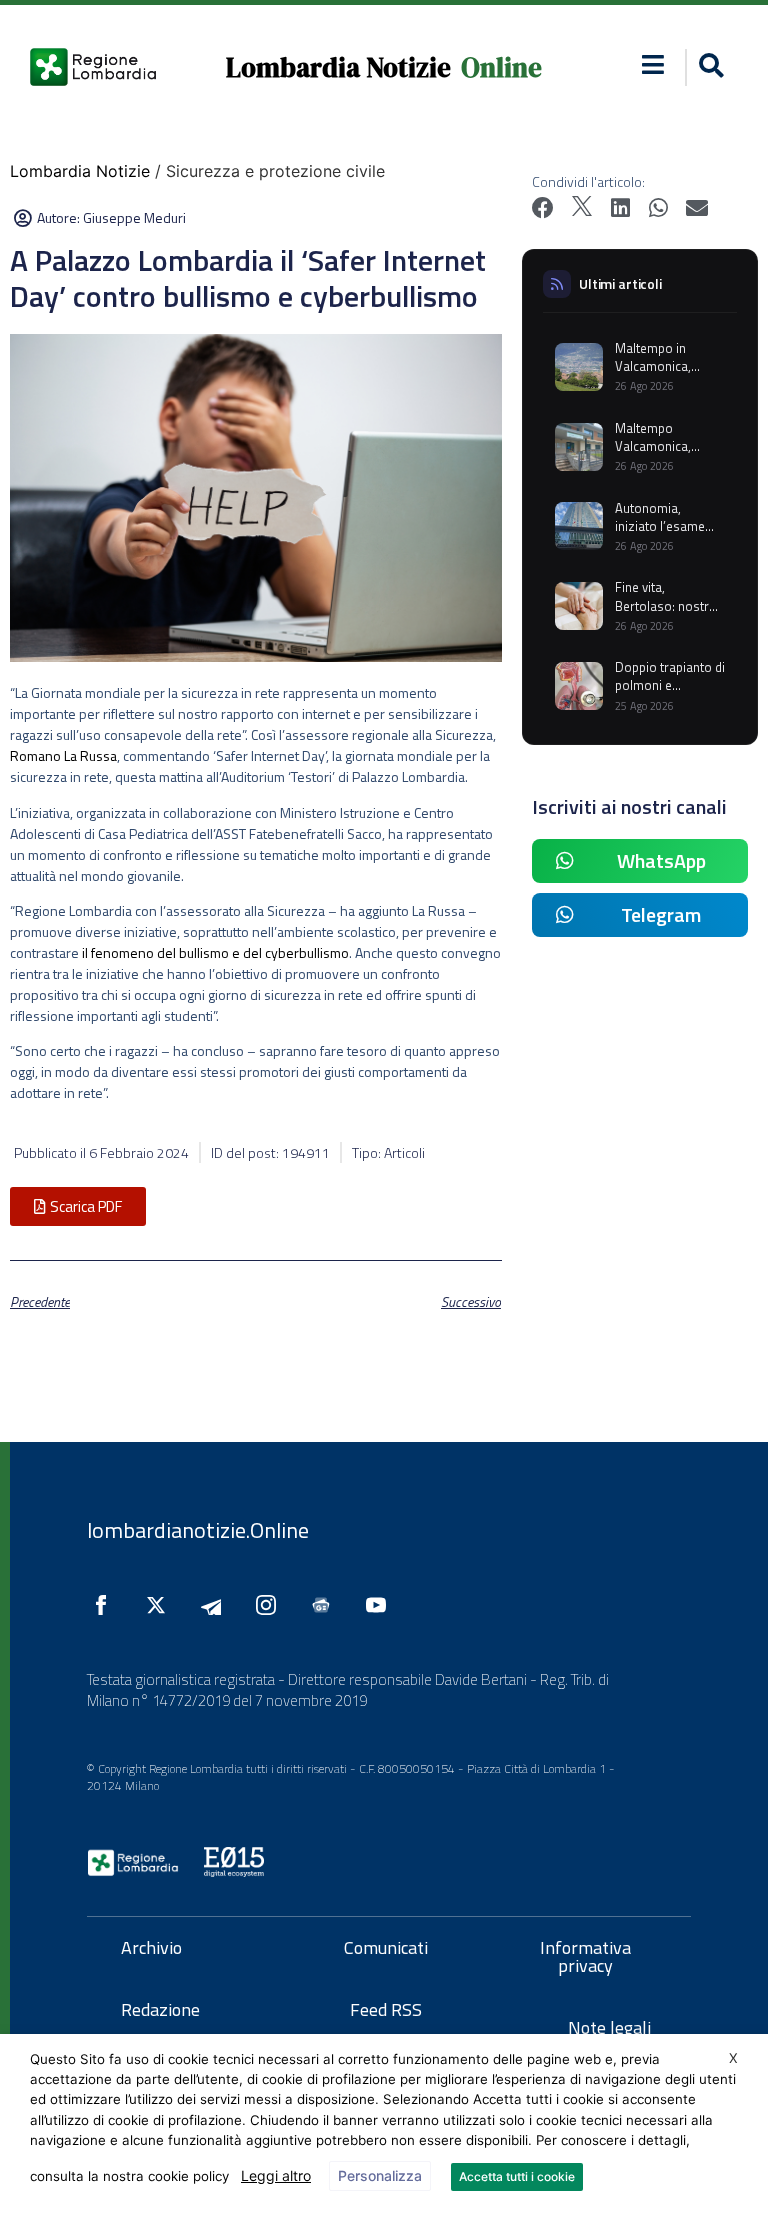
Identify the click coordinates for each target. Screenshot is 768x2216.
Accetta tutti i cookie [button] (517, 2176)
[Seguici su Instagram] (271, 1605)
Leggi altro (276, 2175)
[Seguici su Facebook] (106, 1605)
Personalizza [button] (380, 2175)
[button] (652, 64)
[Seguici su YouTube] (381, 1605)
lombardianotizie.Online (198, 1530)
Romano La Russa (63, 755)
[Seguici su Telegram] (216, 1605)
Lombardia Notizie (338, 67)
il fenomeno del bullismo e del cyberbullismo (215, 952)
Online (501, 67)
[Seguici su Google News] (326, 1605)
